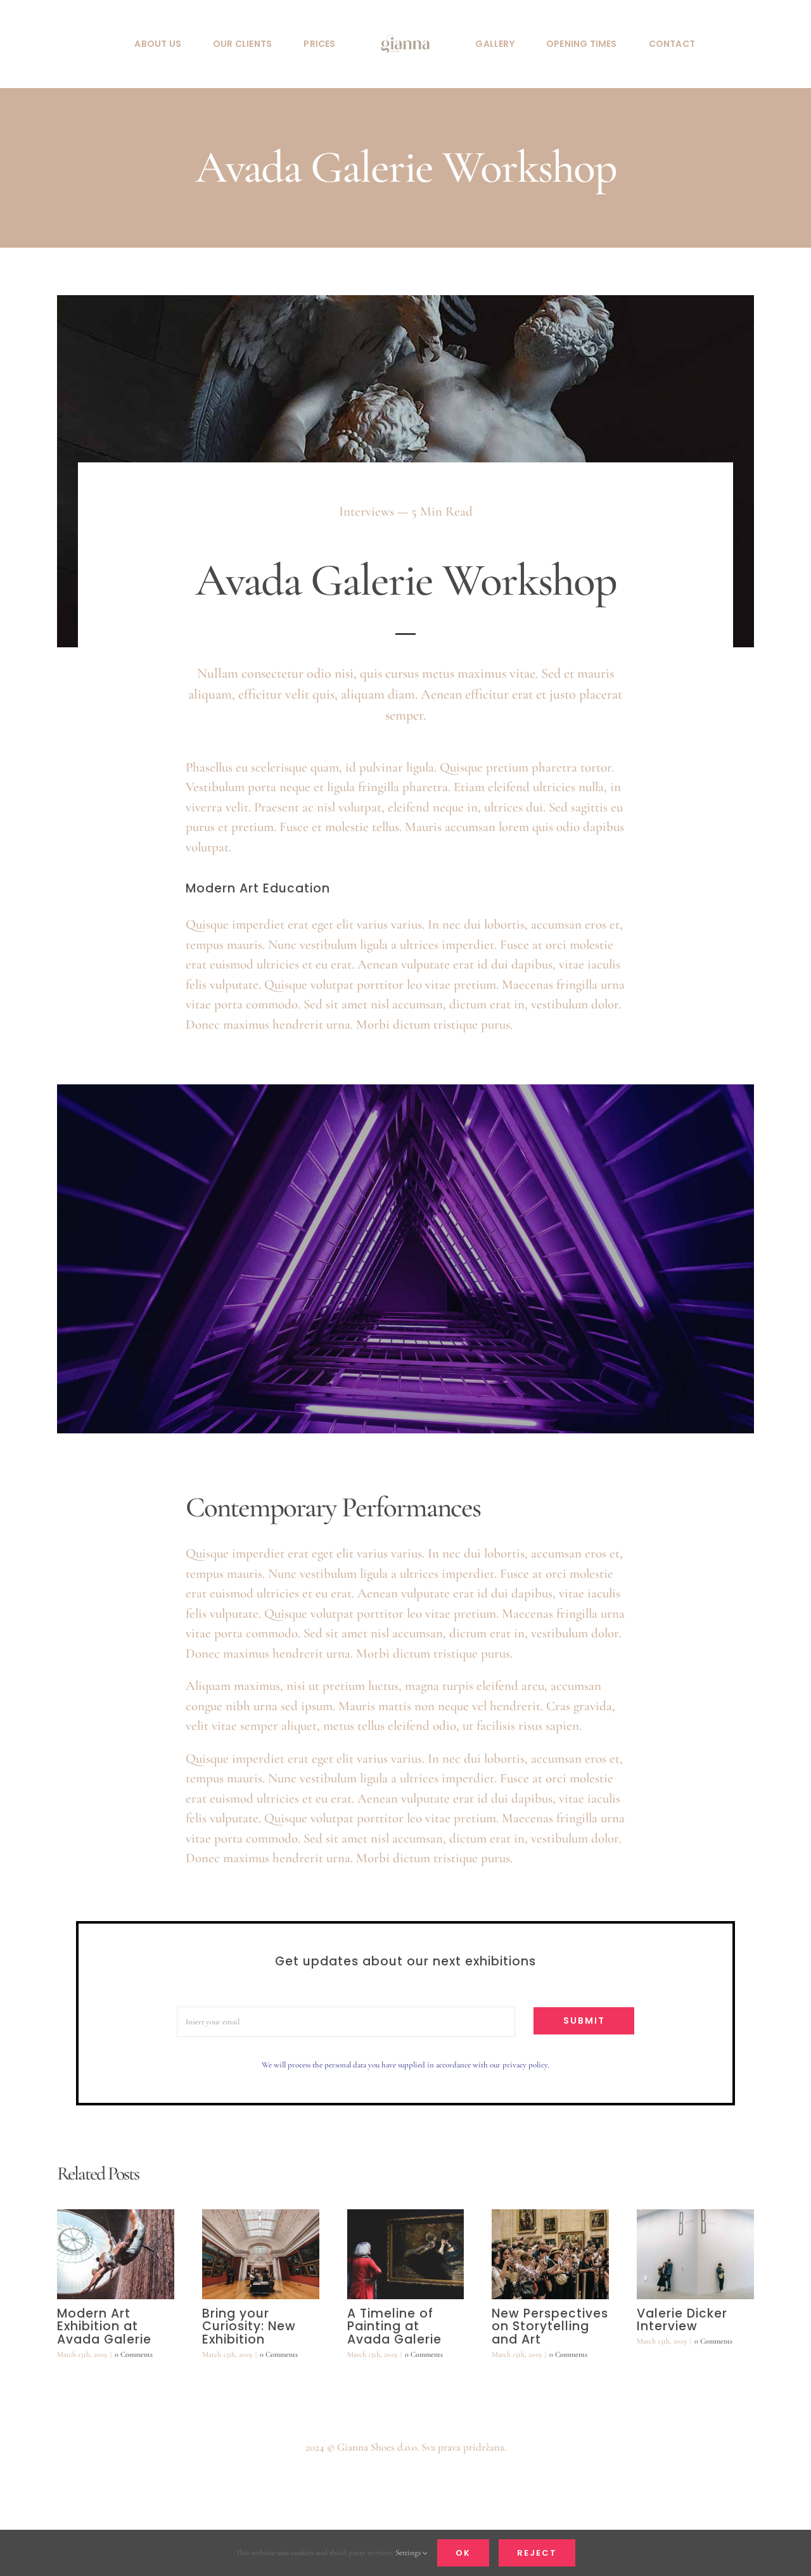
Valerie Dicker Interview (682, 2320)
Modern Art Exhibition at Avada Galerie (104, 2327)
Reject (537, 2553)
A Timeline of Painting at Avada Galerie (394, 2327)
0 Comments (134, 2354)
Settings (409, 2553)
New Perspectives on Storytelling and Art (550, 2327)
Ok (463, 2553)
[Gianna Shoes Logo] (405, 26)
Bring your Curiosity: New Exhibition (249, 2327)
